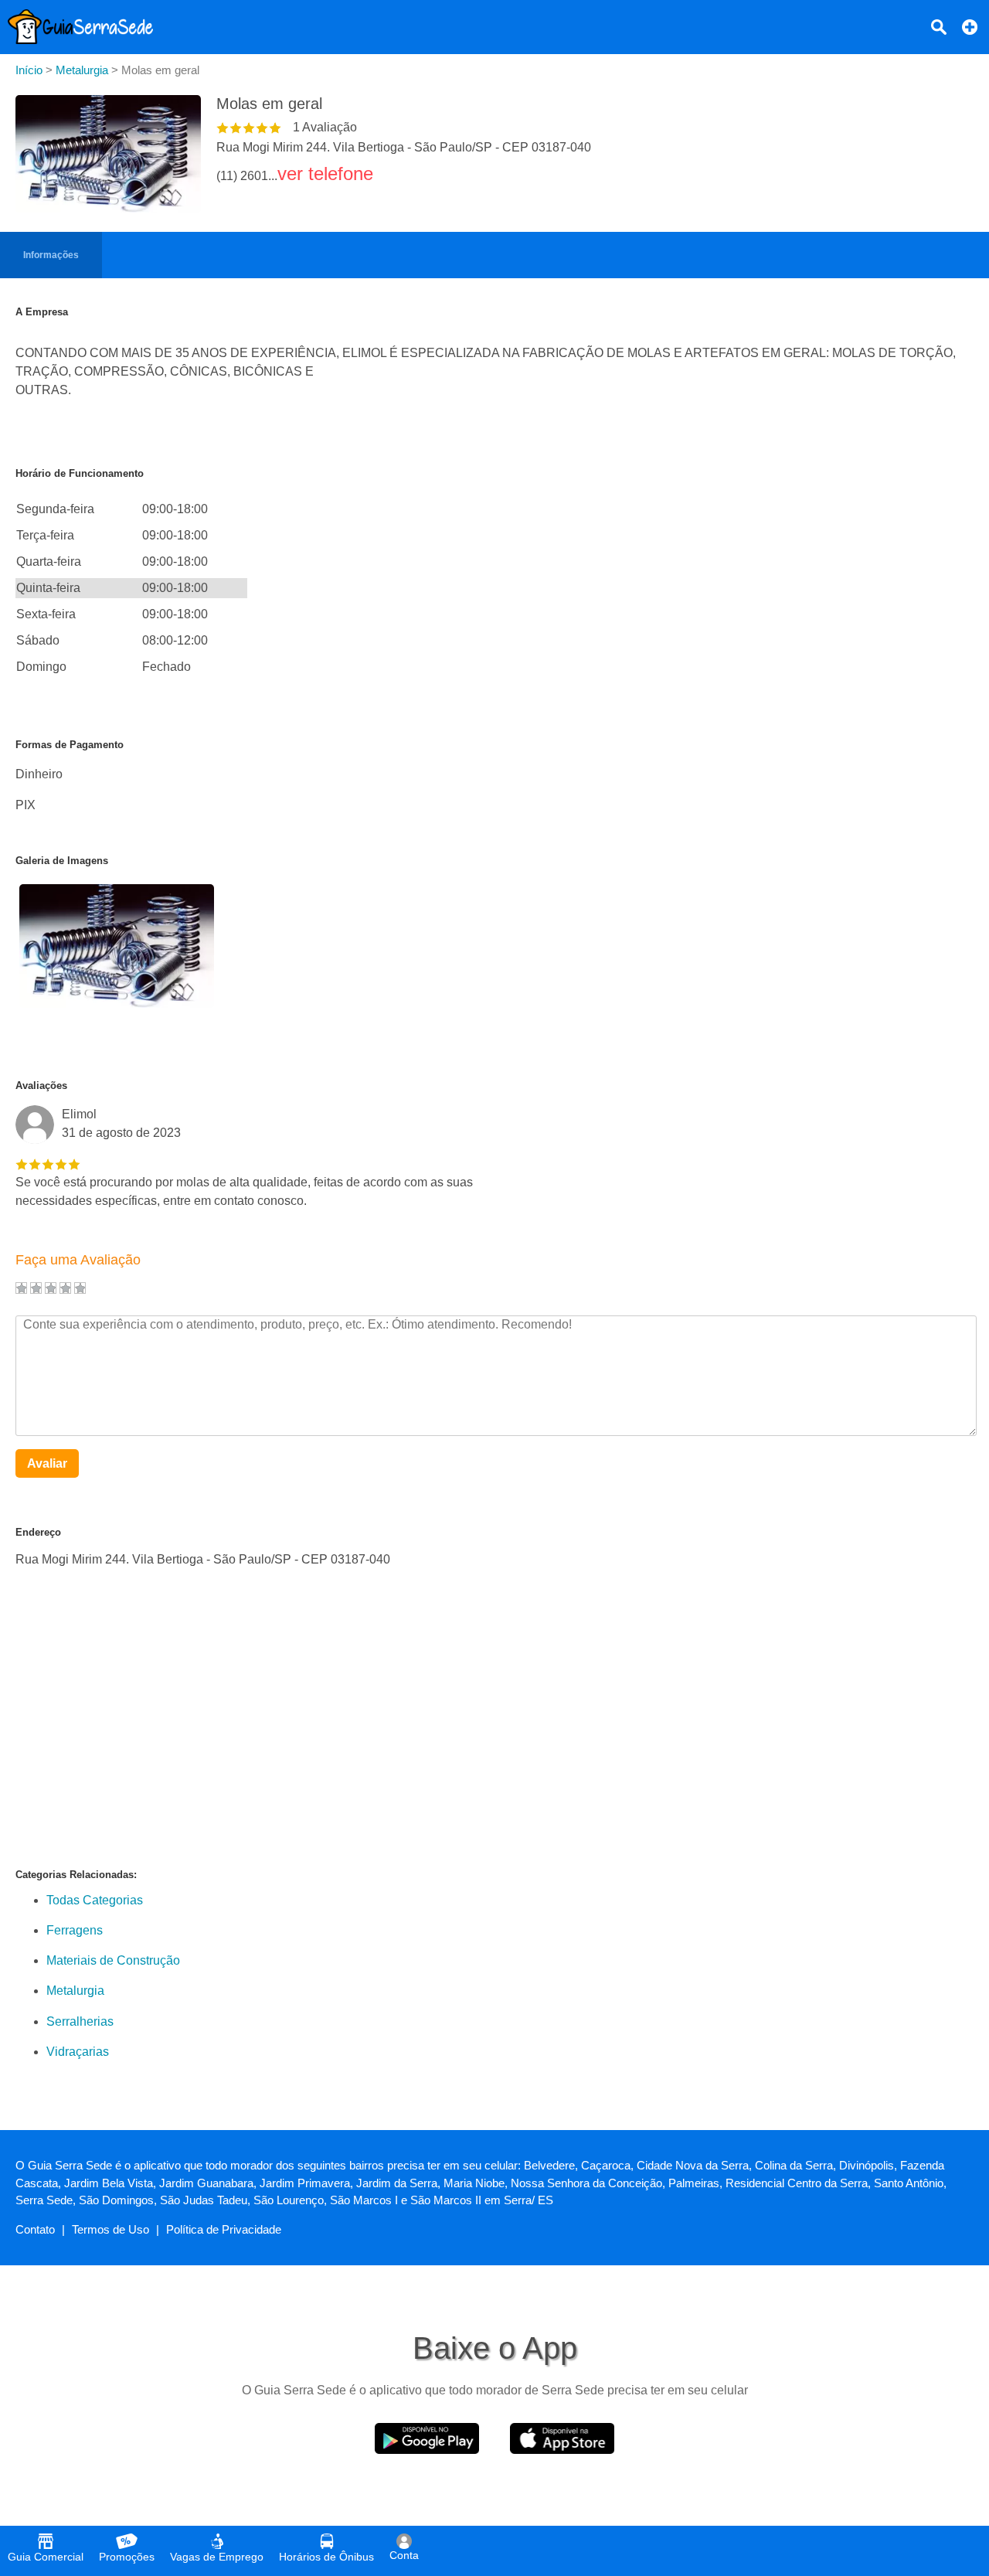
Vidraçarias (78, 2052)
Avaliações (41, 1086)
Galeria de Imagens (62, 861)
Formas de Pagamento (70, 745)
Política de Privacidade (224, 2229)
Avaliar (47, 1463)
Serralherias (80, 2021)
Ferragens (75, 1930)
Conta (404, 2555)
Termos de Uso (110, 2229)
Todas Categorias (95, 1900)
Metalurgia (75, 1991)
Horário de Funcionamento (80, 473)
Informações (51, 255)
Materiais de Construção (113, 1960)
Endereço (38, 1532)
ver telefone (325, 174)
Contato (35, 2229)
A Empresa (42, 312)
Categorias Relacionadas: (76, 1875)
